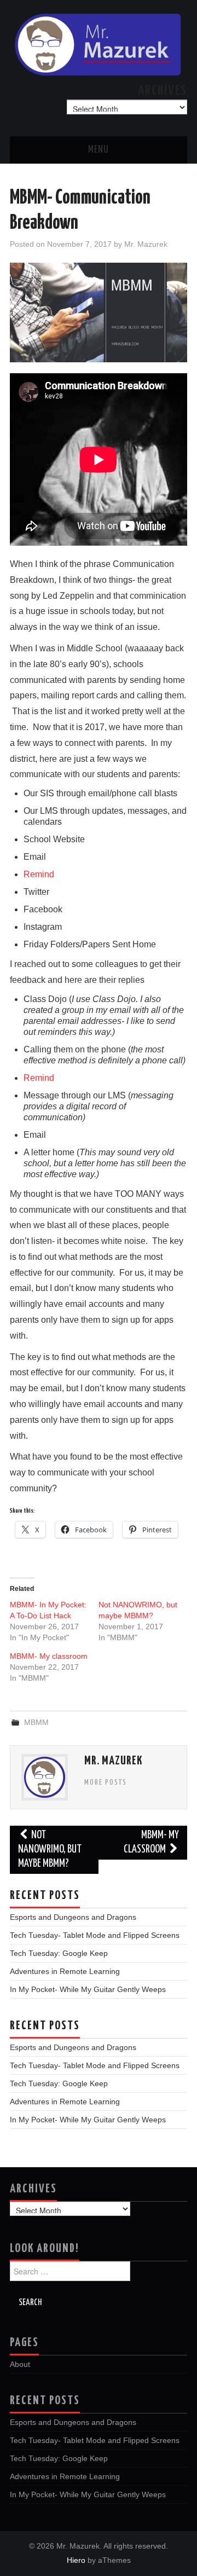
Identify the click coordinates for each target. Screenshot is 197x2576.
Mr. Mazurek (146, 244)
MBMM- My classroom (49, 1656)
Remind (39, 874)
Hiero (76, 2560)
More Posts (106, 1782)
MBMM (36, 1722)
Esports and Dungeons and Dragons (73, 1917)
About (20, 2364)
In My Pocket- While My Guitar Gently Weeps (88, 1989)
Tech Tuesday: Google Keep (59, 1953)
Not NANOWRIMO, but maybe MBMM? (50, 1849)
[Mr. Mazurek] (99, 44)
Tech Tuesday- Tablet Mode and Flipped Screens (95, 1935)
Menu (99, 150)
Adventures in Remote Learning (65, 1971)
